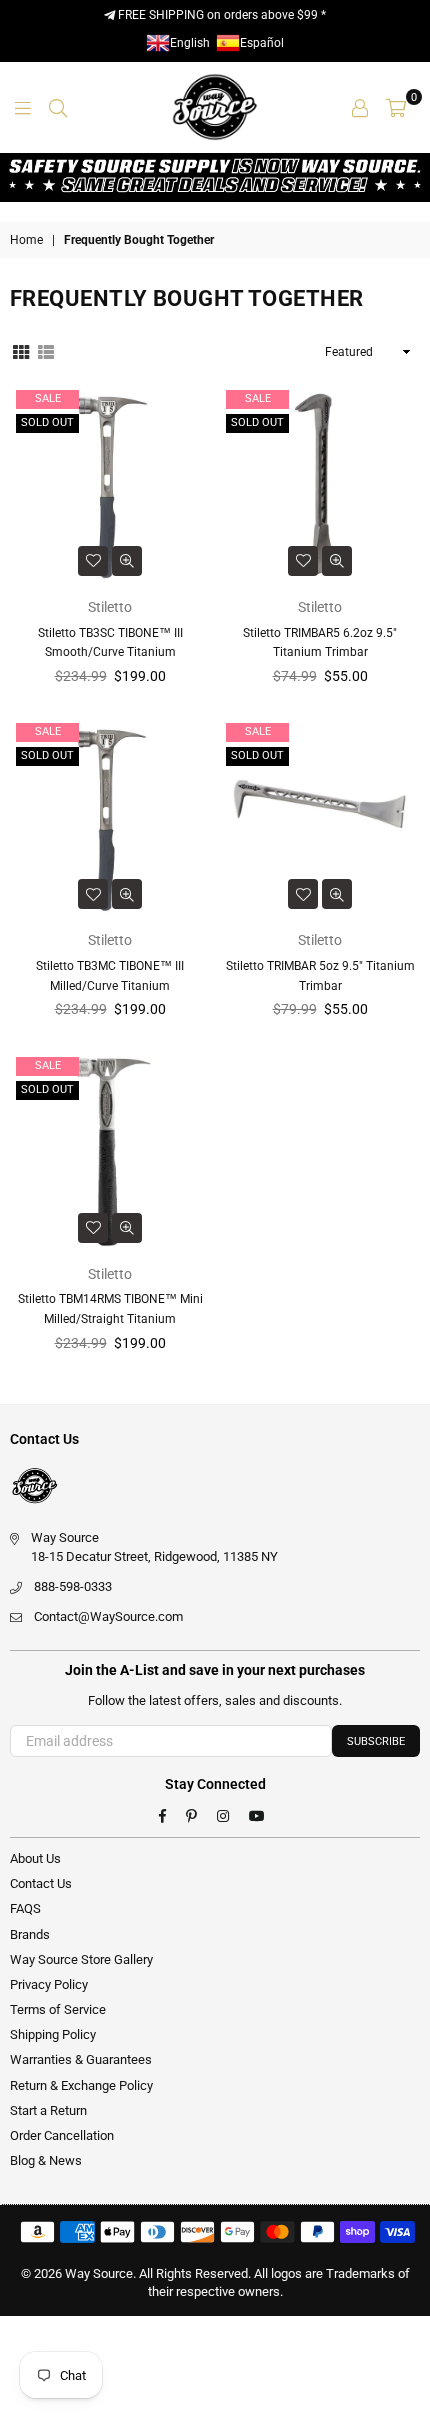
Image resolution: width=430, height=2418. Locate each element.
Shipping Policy (53, 2034)
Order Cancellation (62, 2135)
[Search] (58, 107)
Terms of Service (58, 2009)
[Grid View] (21, 351)
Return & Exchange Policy (81, 2085)
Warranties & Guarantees (81, 2059)
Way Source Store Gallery (81, 1959)
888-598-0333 (73, 1586)
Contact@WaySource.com (108, 1616)
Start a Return (48, 2110)
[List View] (46, 351)
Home (26, 240)
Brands (30, 1934)
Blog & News (46, 2160)
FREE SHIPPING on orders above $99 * (220, 15)
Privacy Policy (49, 1984)
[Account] (360, 107)
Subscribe (376, 1741)
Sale (48, 398)
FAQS (25, 1908)
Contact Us (41, 1883)
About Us (35, 1858)
